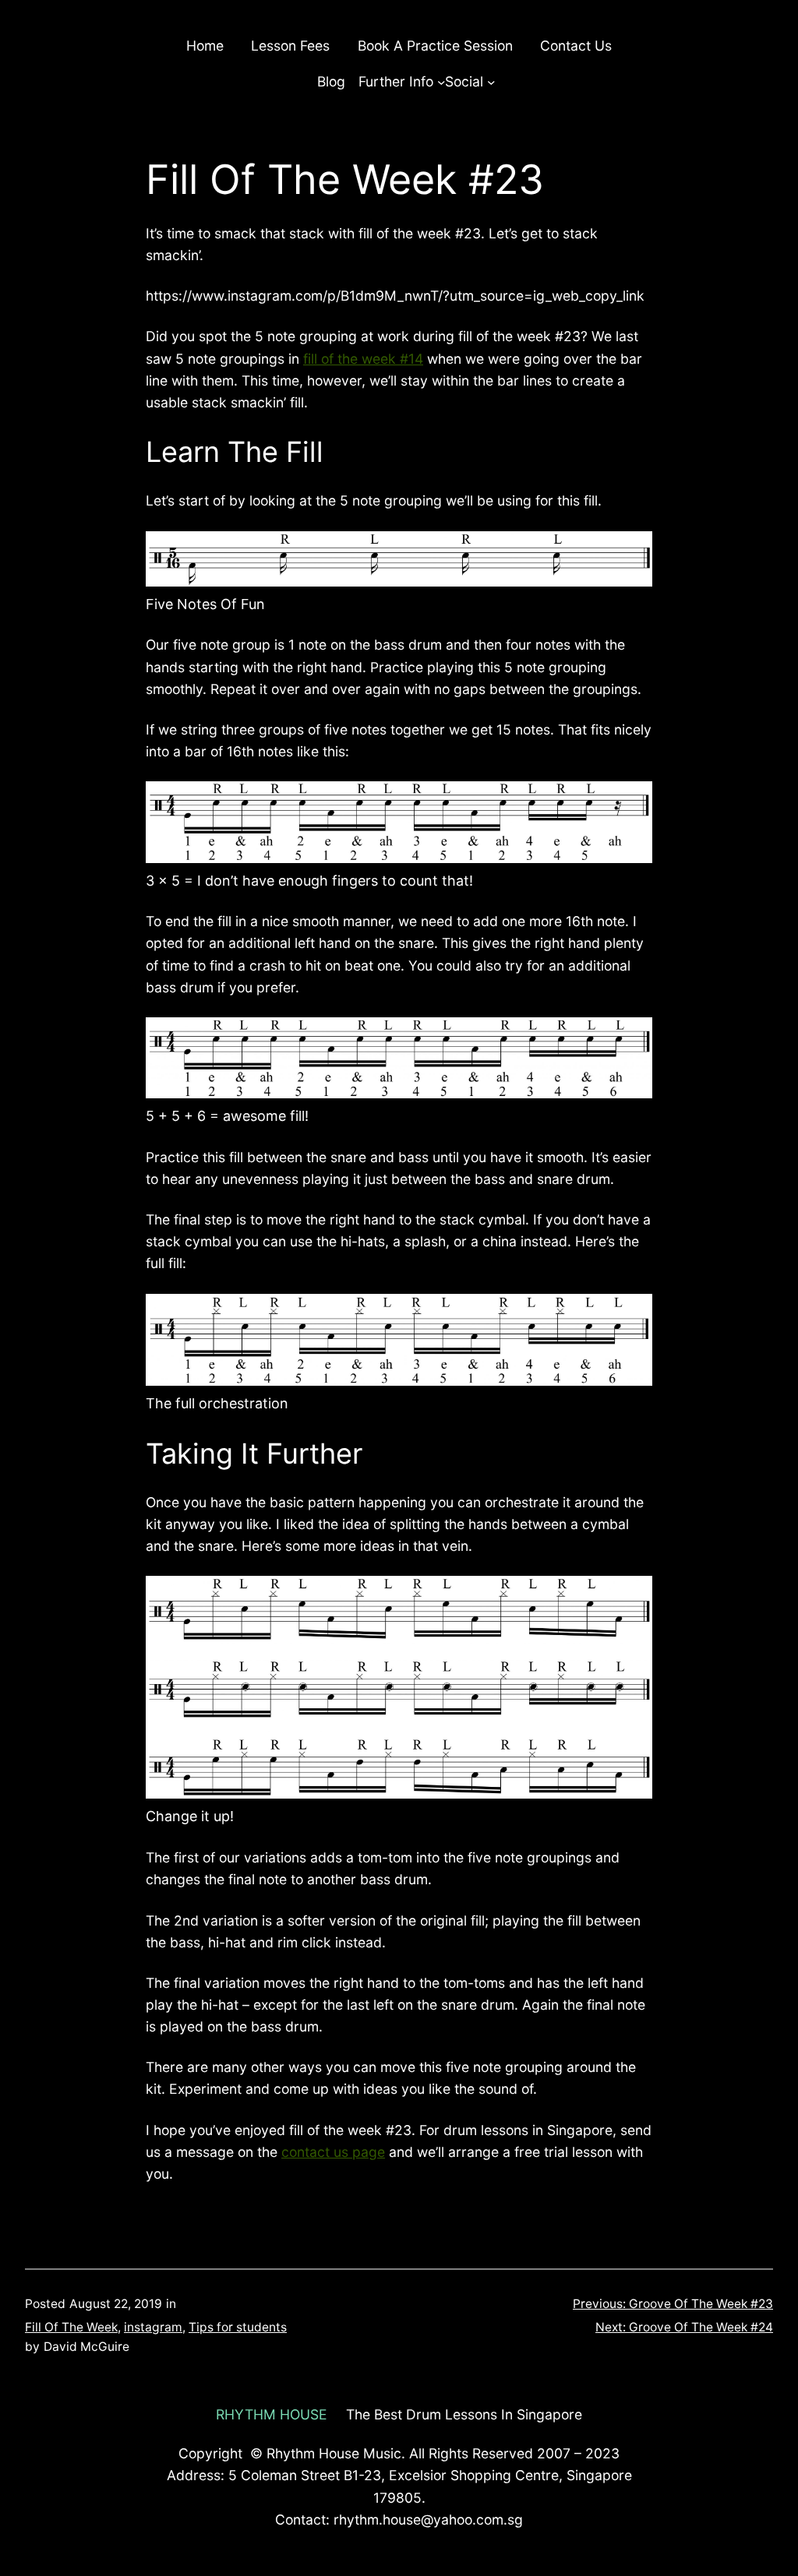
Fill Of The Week (71, 2327)
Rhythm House (272, 2414)
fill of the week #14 (363, 359)
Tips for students (238, 2327)
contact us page (333, 2152)
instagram (153, 2327)
